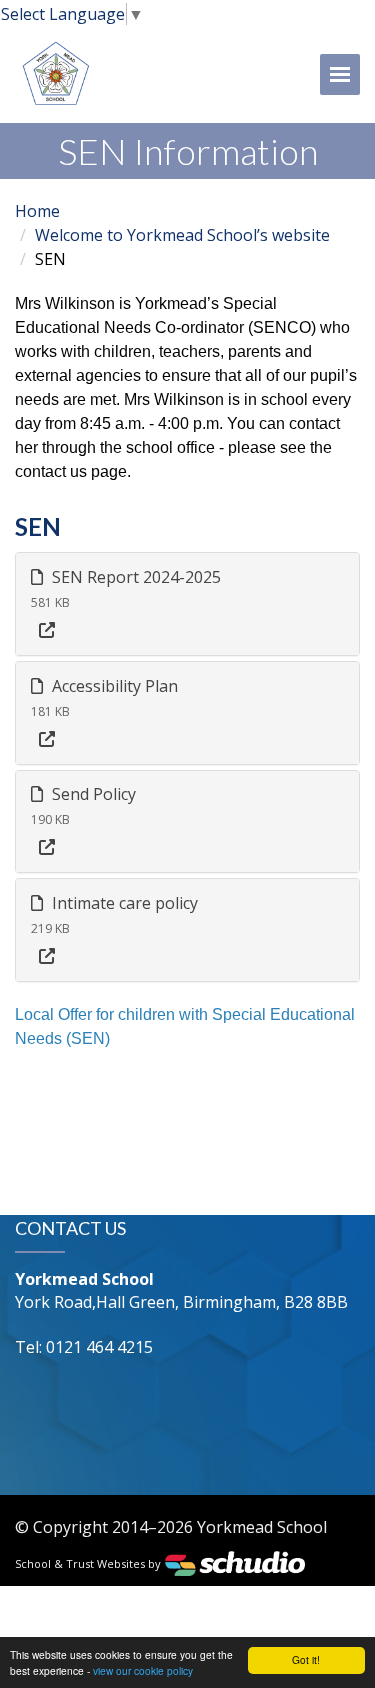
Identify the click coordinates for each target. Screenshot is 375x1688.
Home (37, 211)
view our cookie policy (143, 1670)
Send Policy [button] (92, 794)
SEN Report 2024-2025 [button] (134, 577)
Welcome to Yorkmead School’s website (182, 235)
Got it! (306, 1659)
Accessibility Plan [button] (113, 686)
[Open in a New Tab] (47, 630)
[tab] (187, 604)
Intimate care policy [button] (123, 903)
